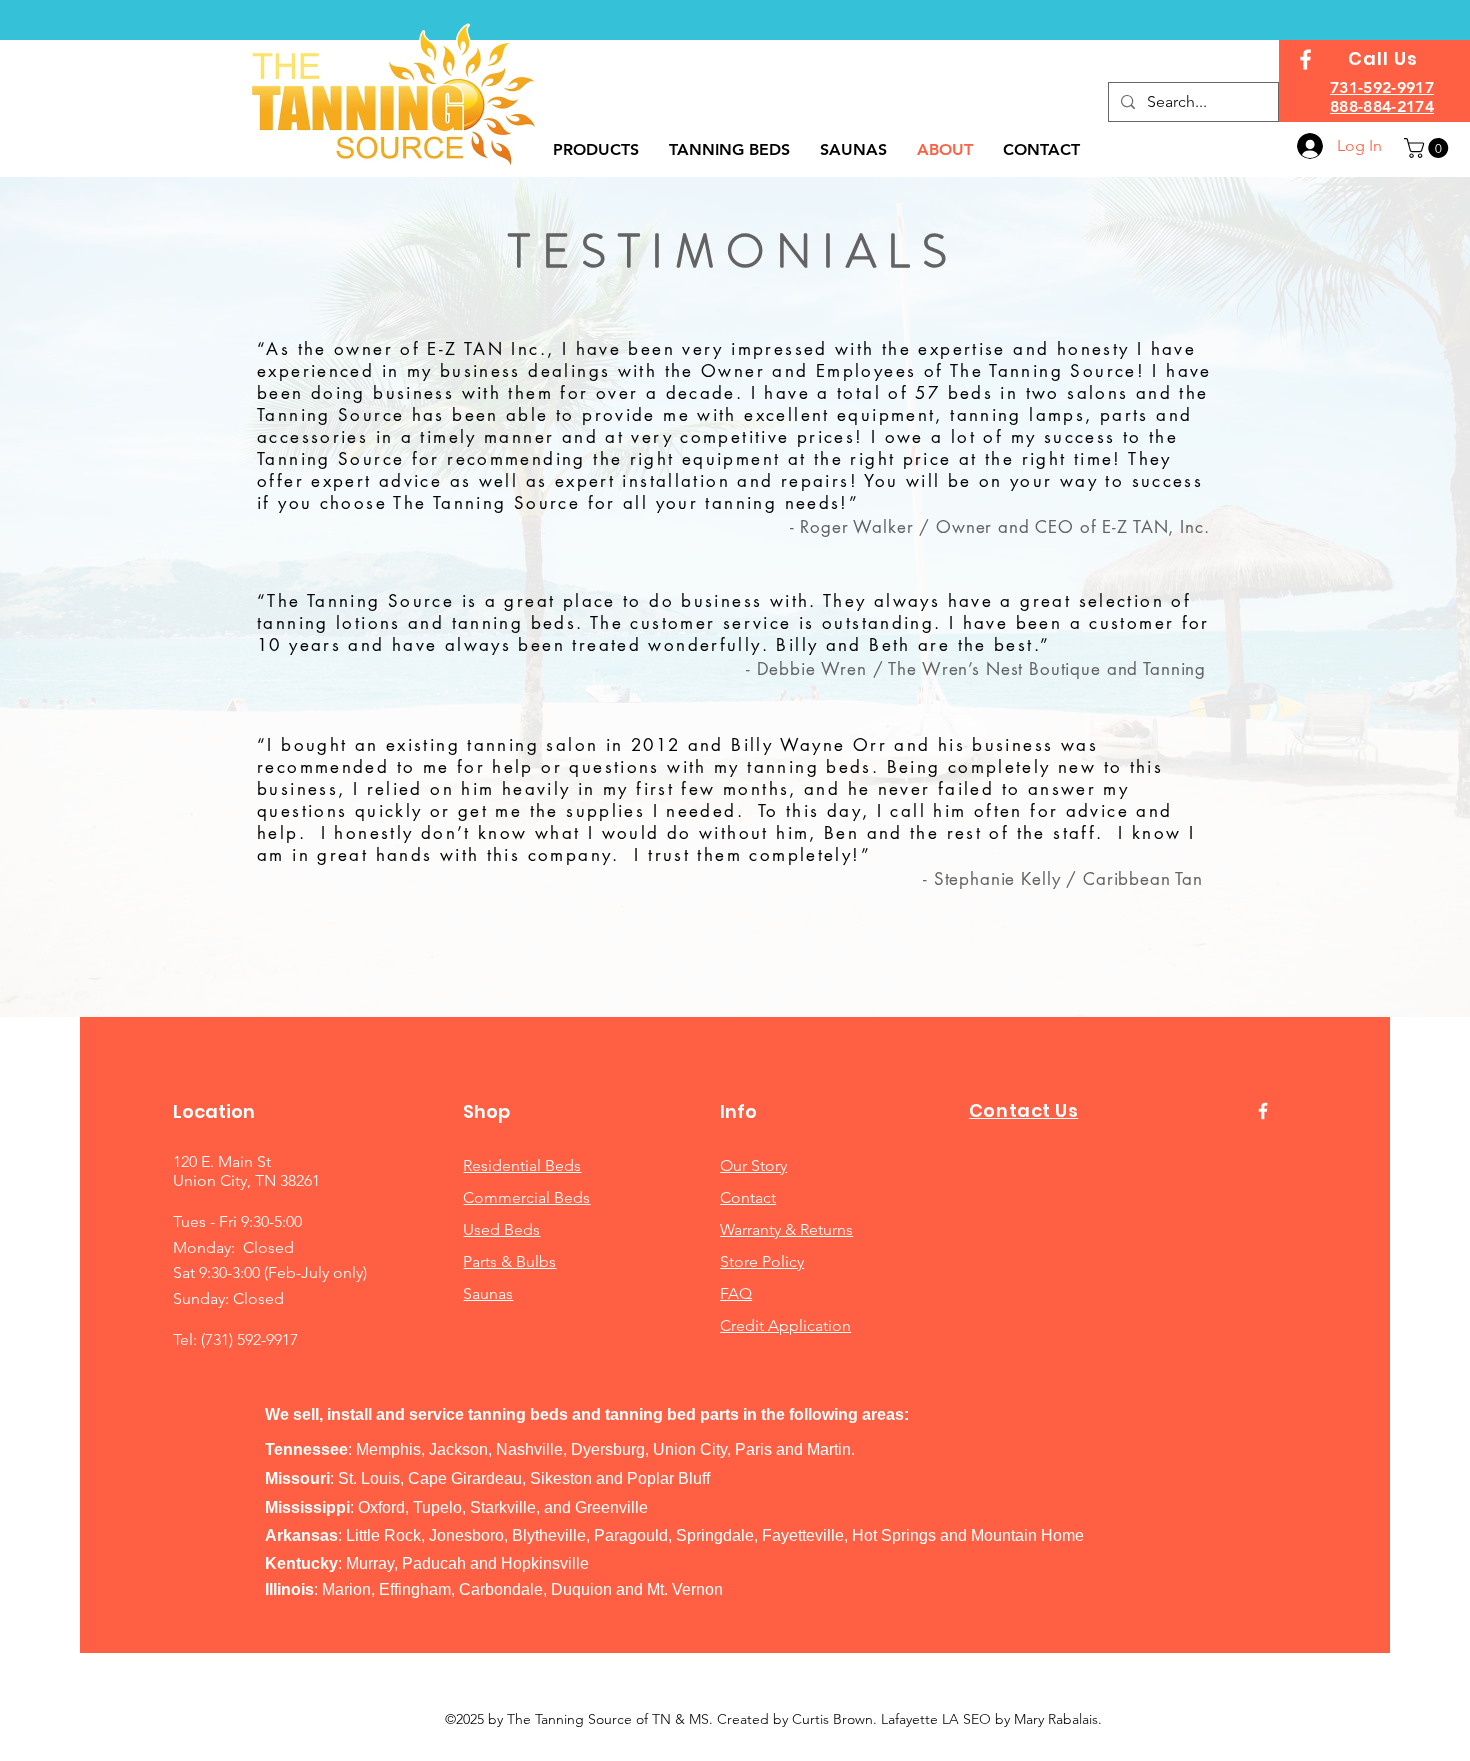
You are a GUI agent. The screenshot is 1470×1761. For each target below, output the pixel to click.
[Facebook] (1305, 59)
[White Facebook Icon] (1263, 1111)
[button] (1428, 148)
